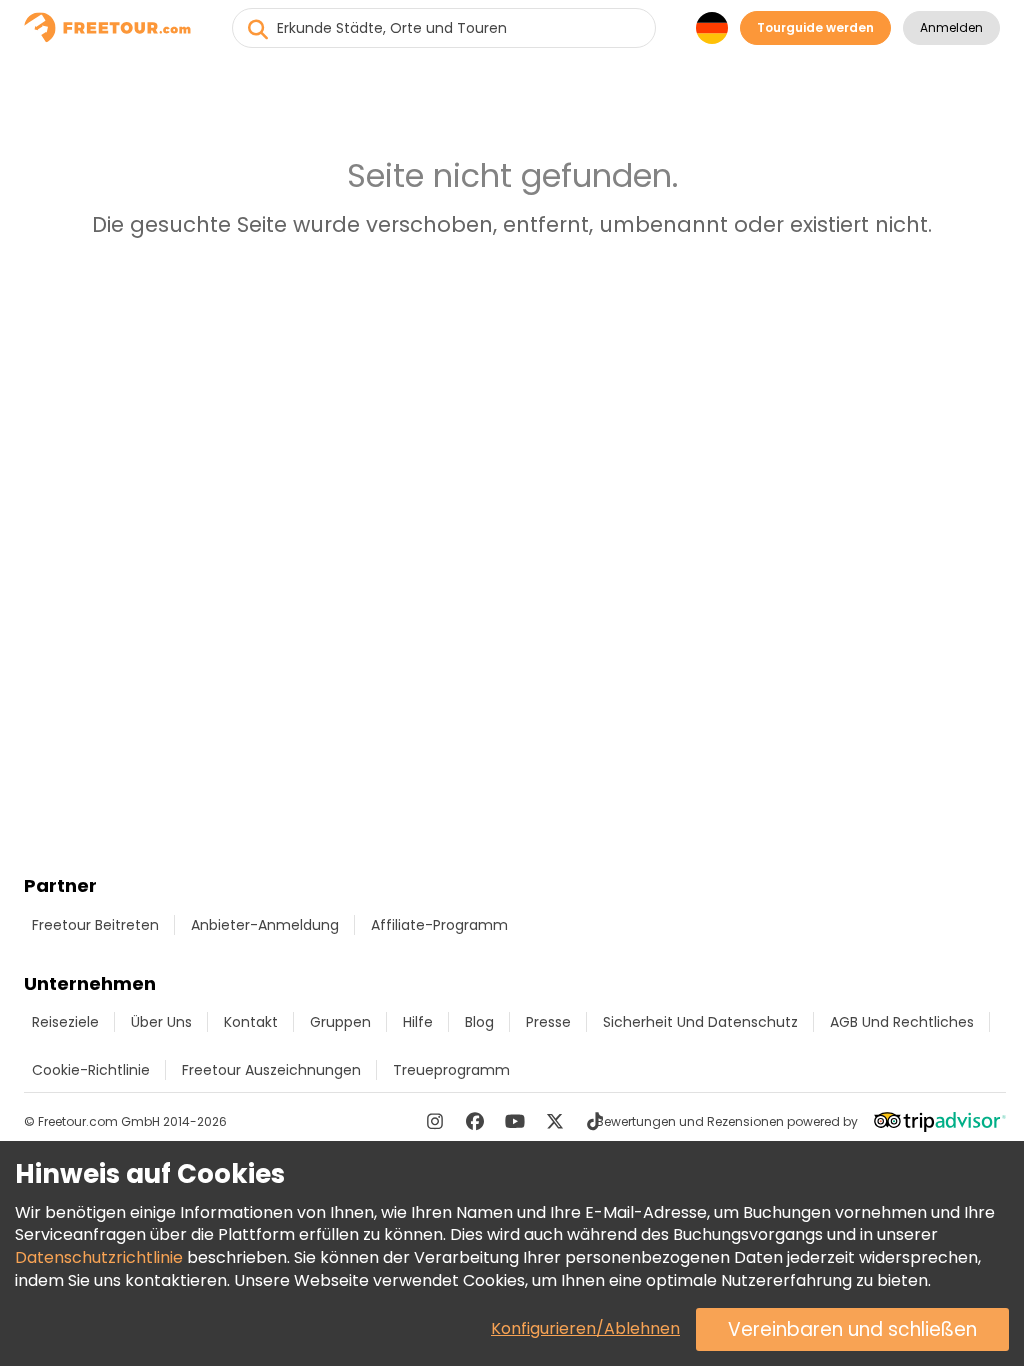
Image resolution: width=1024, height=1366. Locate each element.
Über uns (161, 1022)
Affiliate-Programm (439, 925)
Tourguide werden (815, 27)
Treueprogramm (451, 1070)
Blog (479, 1022)
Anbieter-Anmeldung (265, 925)
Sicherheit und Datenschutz (700, 1022)
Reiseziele (65, 1022)
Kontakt (251, 1022)
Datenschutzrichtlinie (99, 1257)
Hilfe (418, 1022)
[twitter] (555, 1121)
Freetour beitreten (95, 925)
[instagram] (435, 1121)
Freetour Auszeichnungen (271, 1070)
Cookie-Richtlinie (91, 1070)
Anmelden (951, 27)
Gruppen (340, 1022)
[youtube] (515, 1121)
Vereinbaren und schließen (852, 1329)
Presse (548, 1022)
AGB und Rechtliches (902, 1022)
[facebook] (475, 1121)
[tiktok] (595, 1121)
